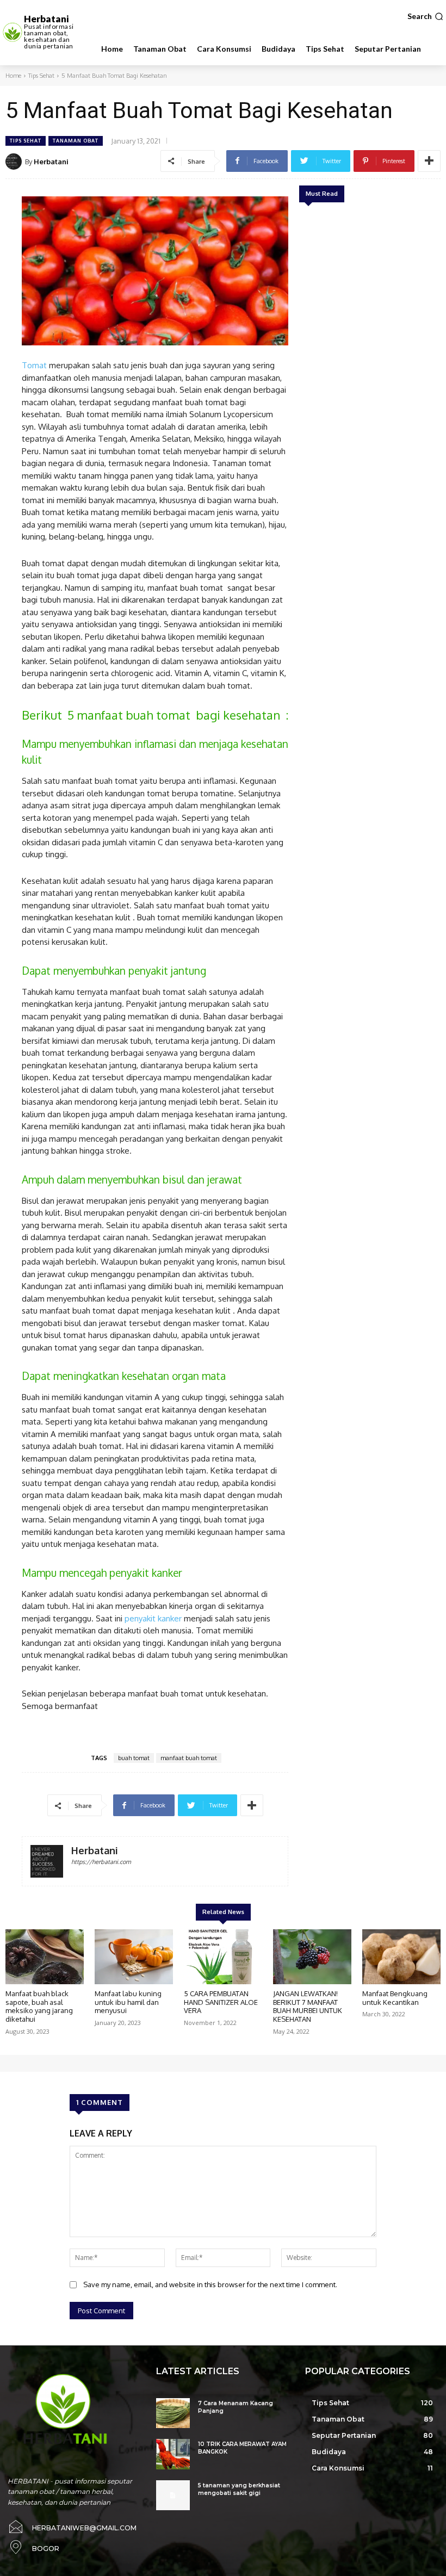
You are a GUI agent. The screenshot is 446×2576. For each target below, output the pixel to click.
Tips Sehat (41, 76)
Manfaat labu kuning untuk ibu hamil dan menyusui (128, 2002)
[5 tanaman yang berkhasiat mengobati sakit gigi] (173, 2495)
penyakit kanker (153, 1618)
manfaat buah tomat (189, 1758)
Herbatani (51, 162)
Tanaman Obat (76, 141)
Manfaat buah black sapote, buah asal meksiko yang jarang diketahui (39, 2006)
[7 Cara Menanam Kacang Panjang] (173, 2413)
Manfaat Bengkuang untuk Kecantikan (395, 1998)
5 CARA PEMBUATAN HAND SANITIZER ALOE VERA (221, 2002)
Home (13, 76)
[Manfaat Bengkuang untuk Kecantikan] (401, 1957)
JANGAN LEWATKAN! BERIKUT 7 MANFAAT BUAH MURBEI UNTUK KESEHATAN (308, 2006)
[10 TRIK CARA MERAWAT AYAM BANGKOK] (173, 2454)
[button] (425, 16)
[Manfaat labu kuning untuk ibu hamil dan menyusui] (134, 1957)
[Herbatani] (15, 162)
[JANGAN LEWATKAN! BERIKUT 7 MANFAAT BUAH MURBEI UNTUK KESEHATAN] (312, 1957)
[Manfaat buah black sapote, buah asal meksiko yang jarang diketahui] (45, 1957)
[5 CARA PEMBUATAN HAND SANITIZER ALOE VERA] (223, 1957)
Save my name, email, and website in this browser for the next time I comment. (210, 2284)
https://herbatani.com (101, 1862)
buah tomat (134, 1758)
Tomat (34, 365)
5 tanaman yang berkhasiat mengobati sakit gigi (239, 2489)
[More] (429, 161)
